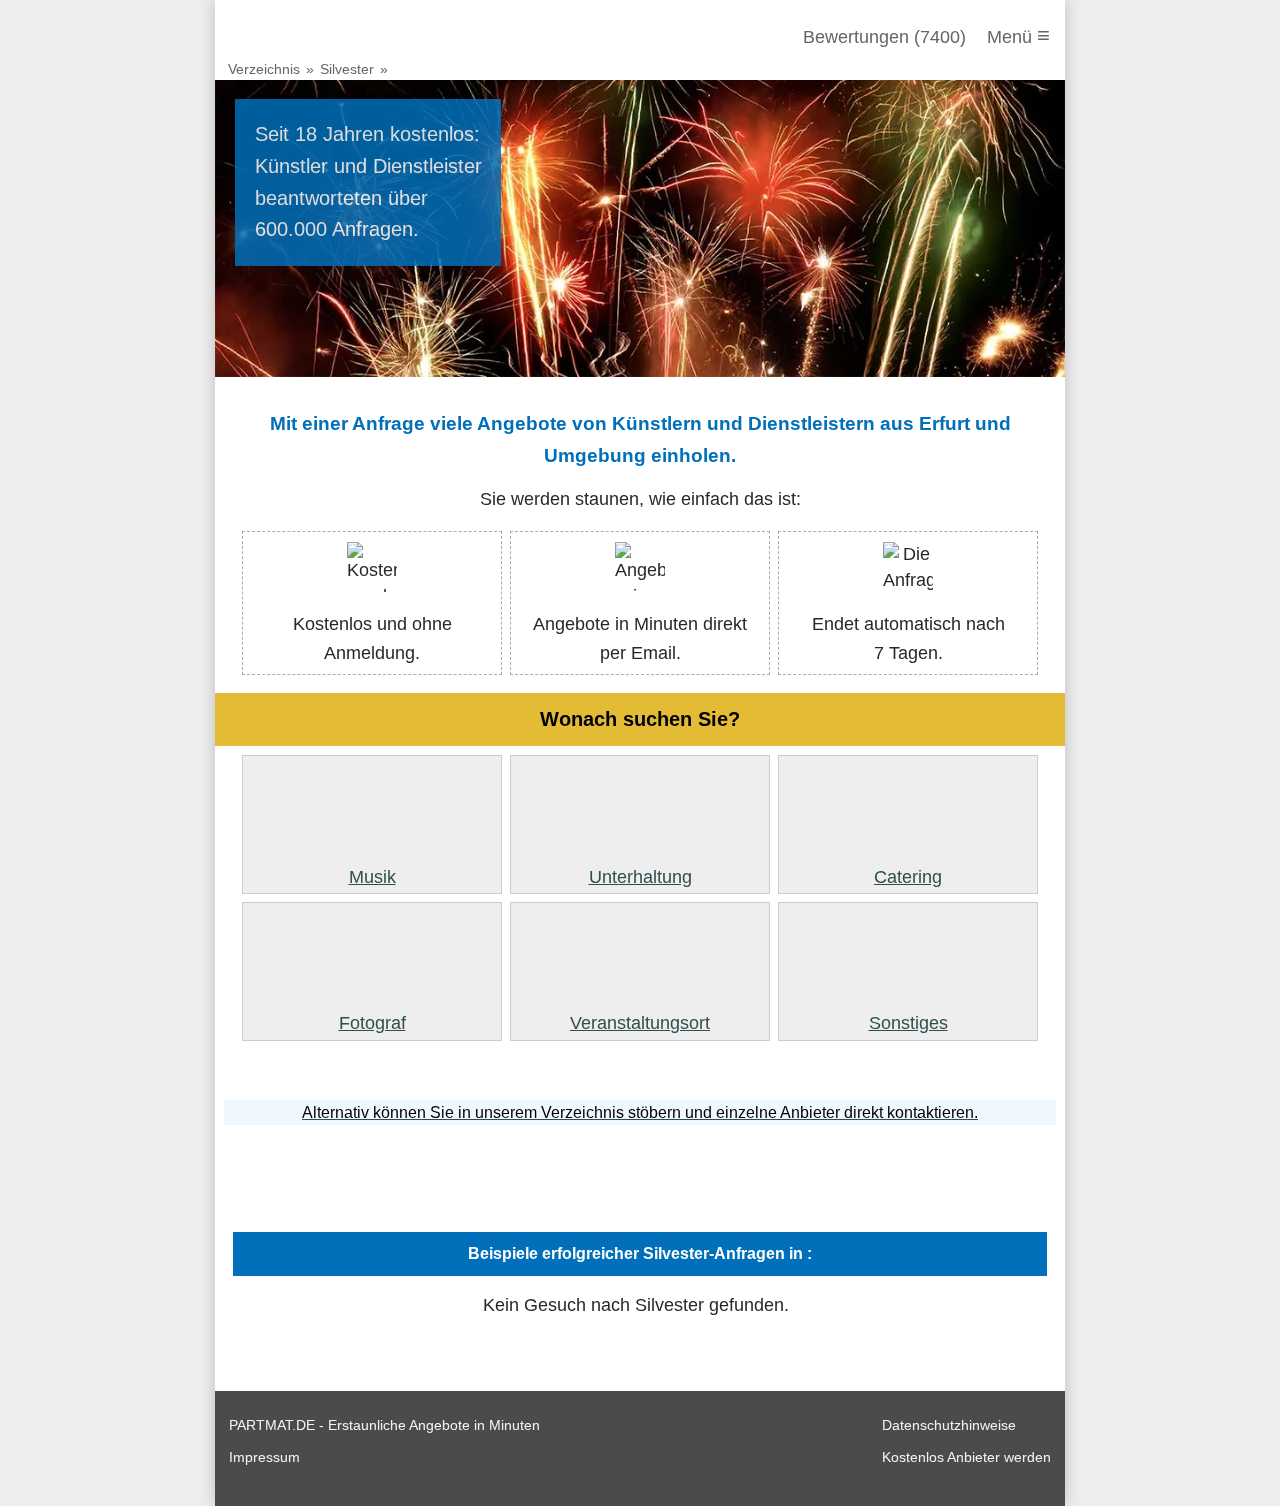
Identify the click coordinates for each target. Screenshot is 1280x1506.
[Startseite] (337, 37)
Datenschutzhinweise (949, 1425)
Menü (1018, 35)
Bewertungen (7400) (884, 37)
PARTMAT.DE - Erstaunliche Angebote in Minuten (384, 1425)
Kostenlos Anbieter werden (966, 1457)
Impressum (264, 1457)
